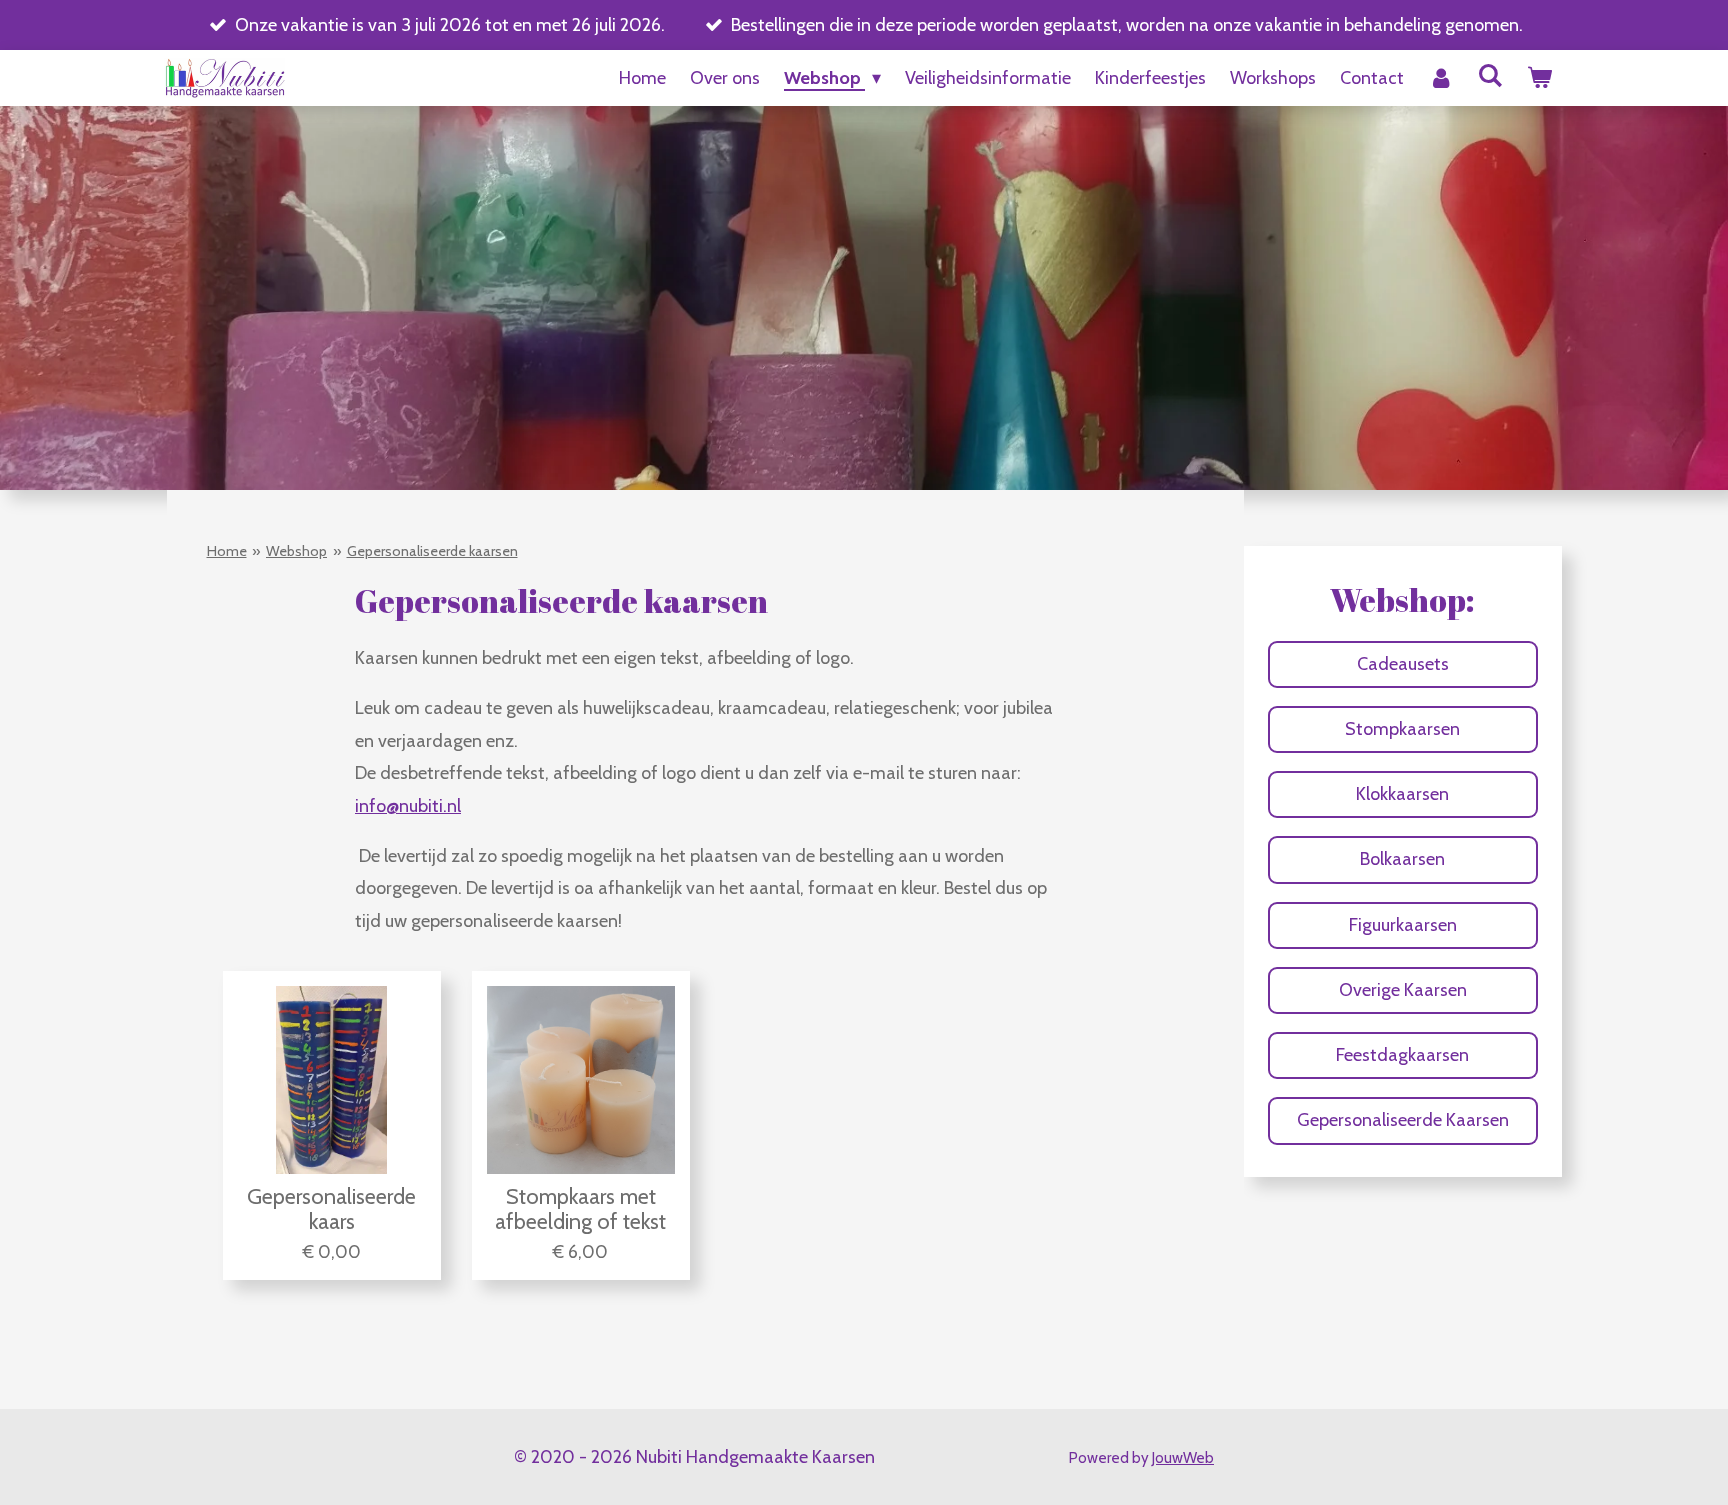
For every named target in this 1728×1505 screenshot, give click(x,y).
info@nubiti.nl (408, 806)
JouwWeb (1183, 1458)
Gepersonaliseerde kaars (331, 1209)
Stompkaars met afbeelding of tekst (580, 1209)
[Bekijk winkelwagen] (1539, 78)
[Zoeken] (1490, 76)
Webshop (296, 551)
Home (227, 551)
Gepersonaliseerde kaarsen (432, 551)
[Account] (1440, 78)
